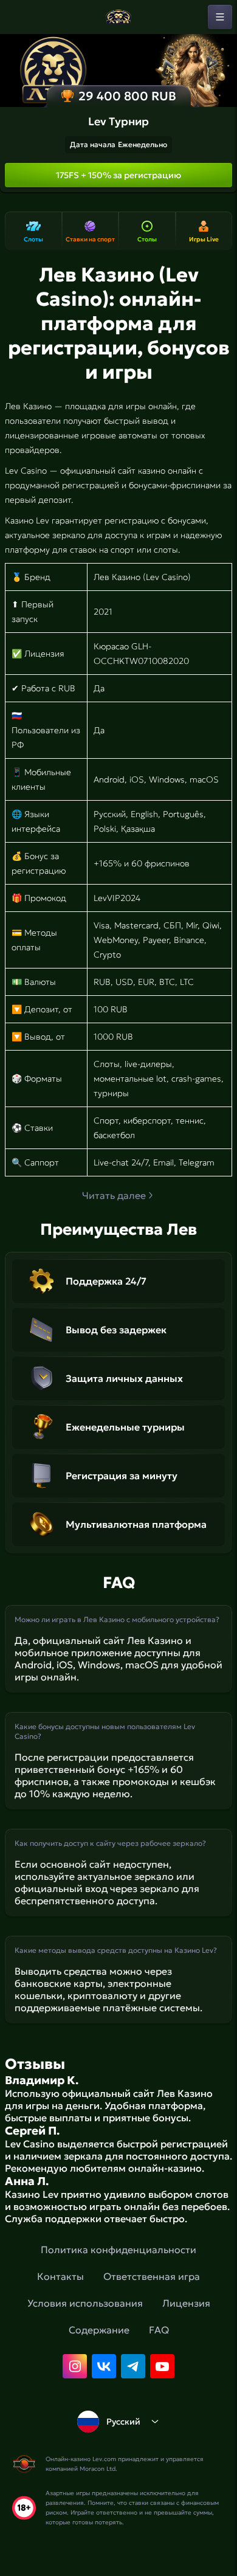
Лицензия (186, 2303)
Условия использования (85, 2303)
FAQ (159, 2330)
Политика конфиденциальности (118, 2250)
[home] (118, 17)
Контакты (60, 2276)
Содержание (99, 2330)
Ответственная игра (152, 2276)
